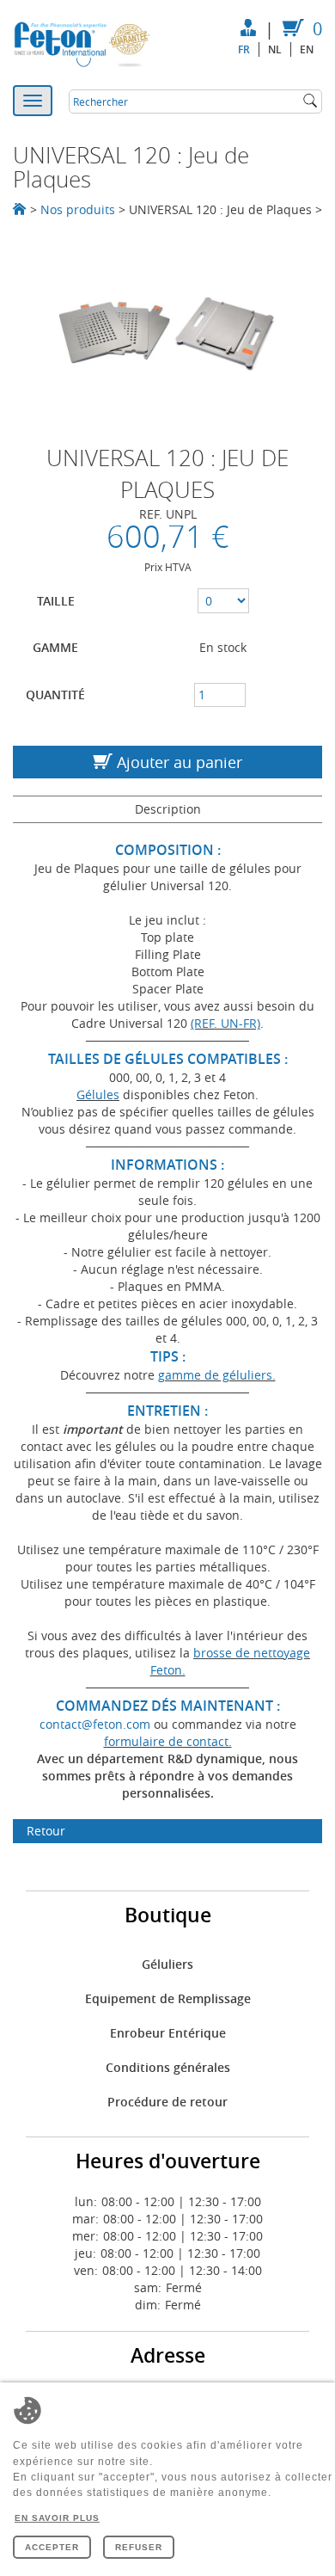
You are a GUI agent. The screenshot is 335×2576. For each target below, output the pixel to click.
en (307, 49)
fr (244, 49)
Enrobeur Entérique (168, 2033)
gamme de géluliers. (217, 1375)
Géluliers (167, 1964)
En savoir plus (57, 2518)
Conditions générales (168, 2067)
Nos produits (78, 209)
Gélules (98, 1094)
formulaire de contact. (168, 1741)
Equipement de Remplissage (168, 1998)
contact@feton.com (95, 1724)
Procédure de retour (167, 2102)
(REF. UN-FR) (225, 1023)
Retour (46, 1831)
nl (275, 49)
